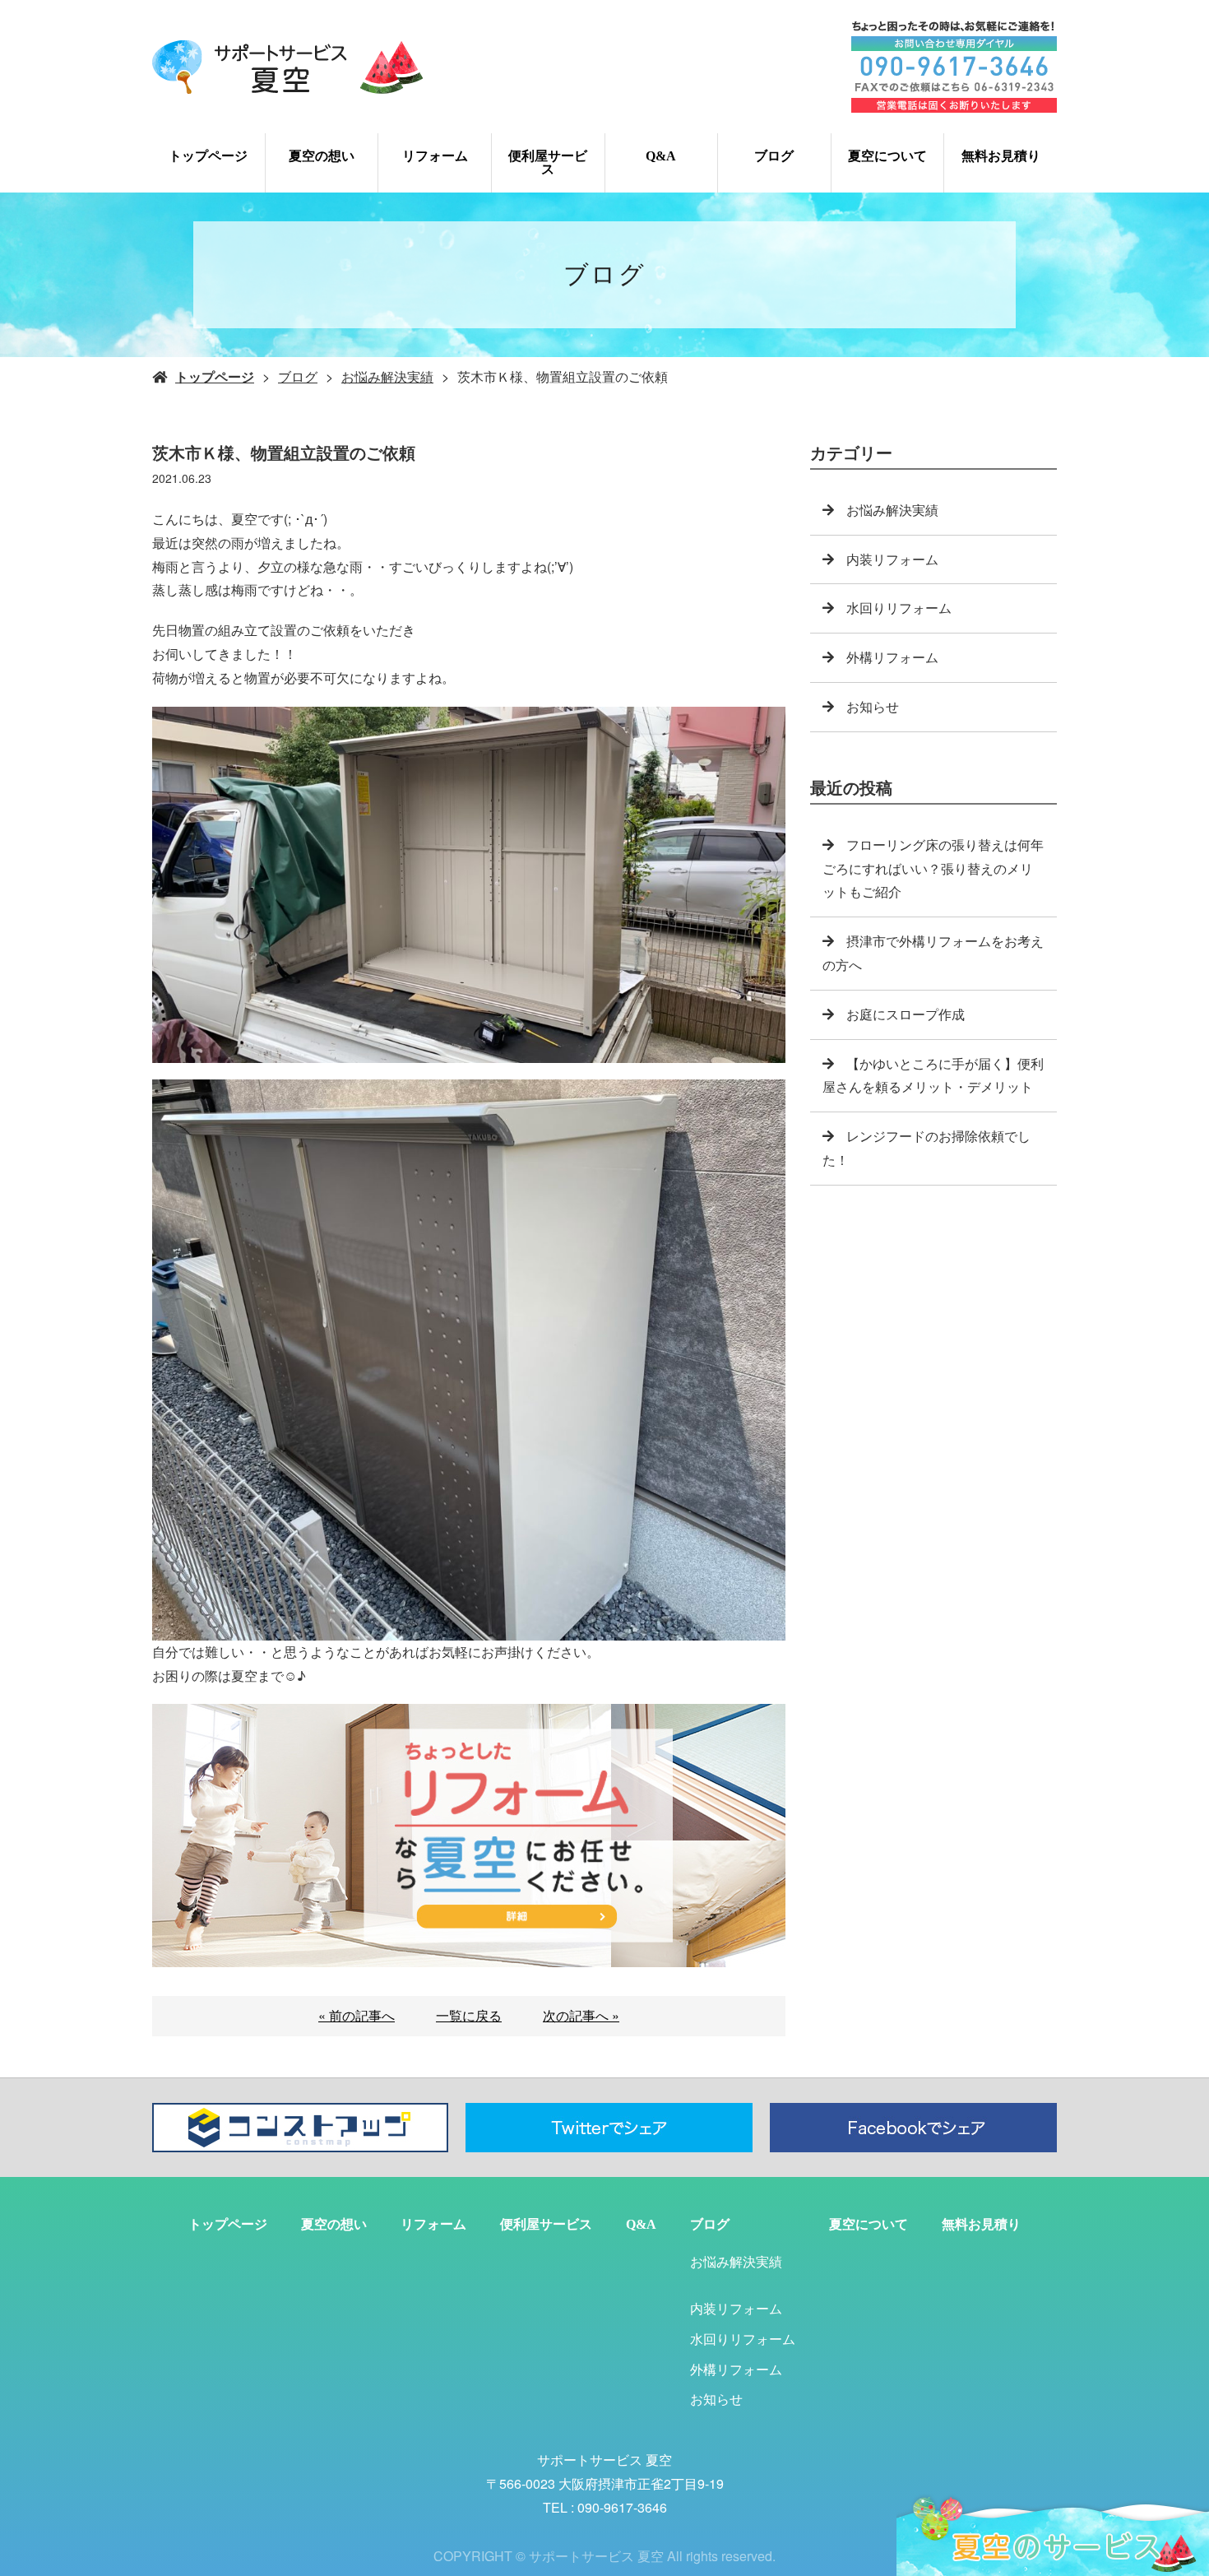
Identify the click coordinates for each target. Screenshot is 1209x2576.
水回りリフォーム (899, 608)
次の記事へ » (581, 2015)
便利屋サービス (548, 162)
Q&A (661, 156)
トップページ (208, 156)
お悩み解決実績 (387, 376)
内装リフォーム (892, 559)
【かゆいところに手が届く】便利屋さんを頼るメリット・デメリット (933, 1075)
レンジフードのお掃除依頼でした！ (926, 1148)
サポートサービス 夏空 (604, 2460)
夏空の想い (322, 156)
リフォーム (435, 156)
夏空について (887, 156)
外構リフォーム (892, 657)
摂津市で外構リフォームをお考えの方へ (933, 953)
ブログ (774, 156)
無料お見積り (1001, 156)
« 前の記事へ (357, 2015)
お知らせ (873, 706)
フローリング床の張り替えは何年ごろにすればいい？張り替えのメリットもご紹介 (933, 868)
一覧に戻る (469, 2015)
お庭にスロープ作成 (906, 1014)
